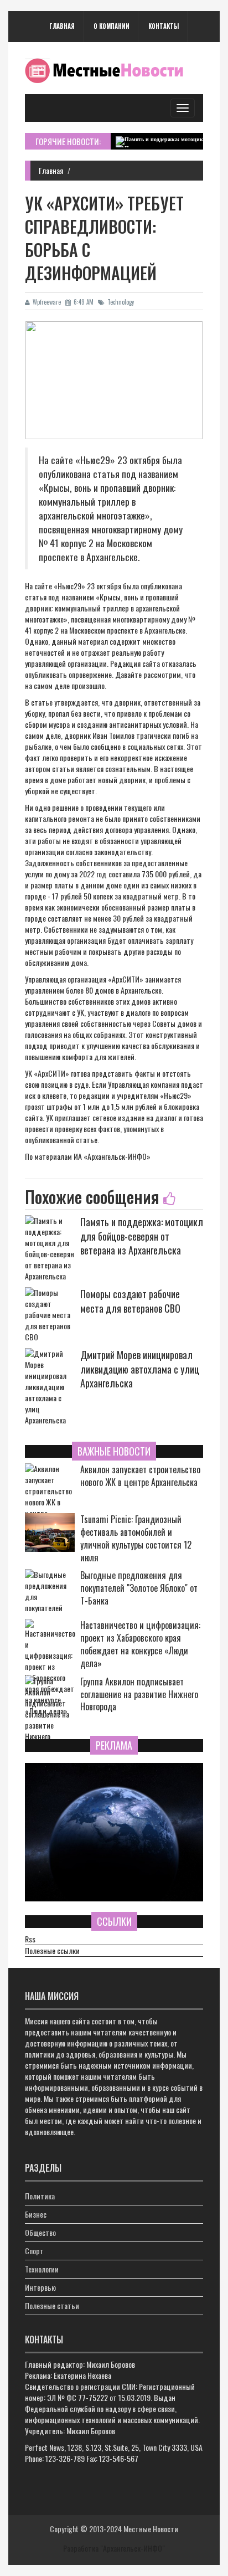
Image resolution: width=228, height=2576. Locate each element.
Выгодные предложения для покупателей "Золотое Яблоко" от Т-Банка (139, 1588)
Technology (121, 302)
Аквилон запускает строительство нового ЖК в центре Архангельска (140, 1476)
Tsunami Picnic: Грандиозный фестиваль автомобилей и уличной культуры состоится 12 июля (136, 1538)
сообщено (106, 746)
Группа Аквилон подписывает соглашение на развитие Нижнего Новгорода (139, 1695)
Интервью (40, 2287)
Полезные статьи (52, 2305)
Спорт (34, 2251)
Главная (62, 26)
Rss (30, 1939)
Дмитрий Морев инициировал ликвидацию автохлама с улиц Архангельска (140, 1369)
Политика (40, 2196)
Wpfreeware (47, 302)
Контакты (164, 26)
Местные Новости (151, 2529)
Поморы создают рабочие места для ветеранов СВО (130, 1301)
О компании (112, 26)
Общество (40, 2232)
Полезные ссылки (52, 1951)
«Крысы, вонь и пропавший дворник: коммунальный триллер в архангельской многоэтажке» (102, 608)
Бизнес (36, 2214)
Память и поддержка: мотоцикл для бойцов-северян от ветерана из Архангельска (142, 1236)
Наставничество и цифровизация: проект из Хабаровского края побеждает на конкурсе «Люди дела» (140, 1644)
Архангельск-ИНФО (117, 1156)
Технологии (42, 2269)
